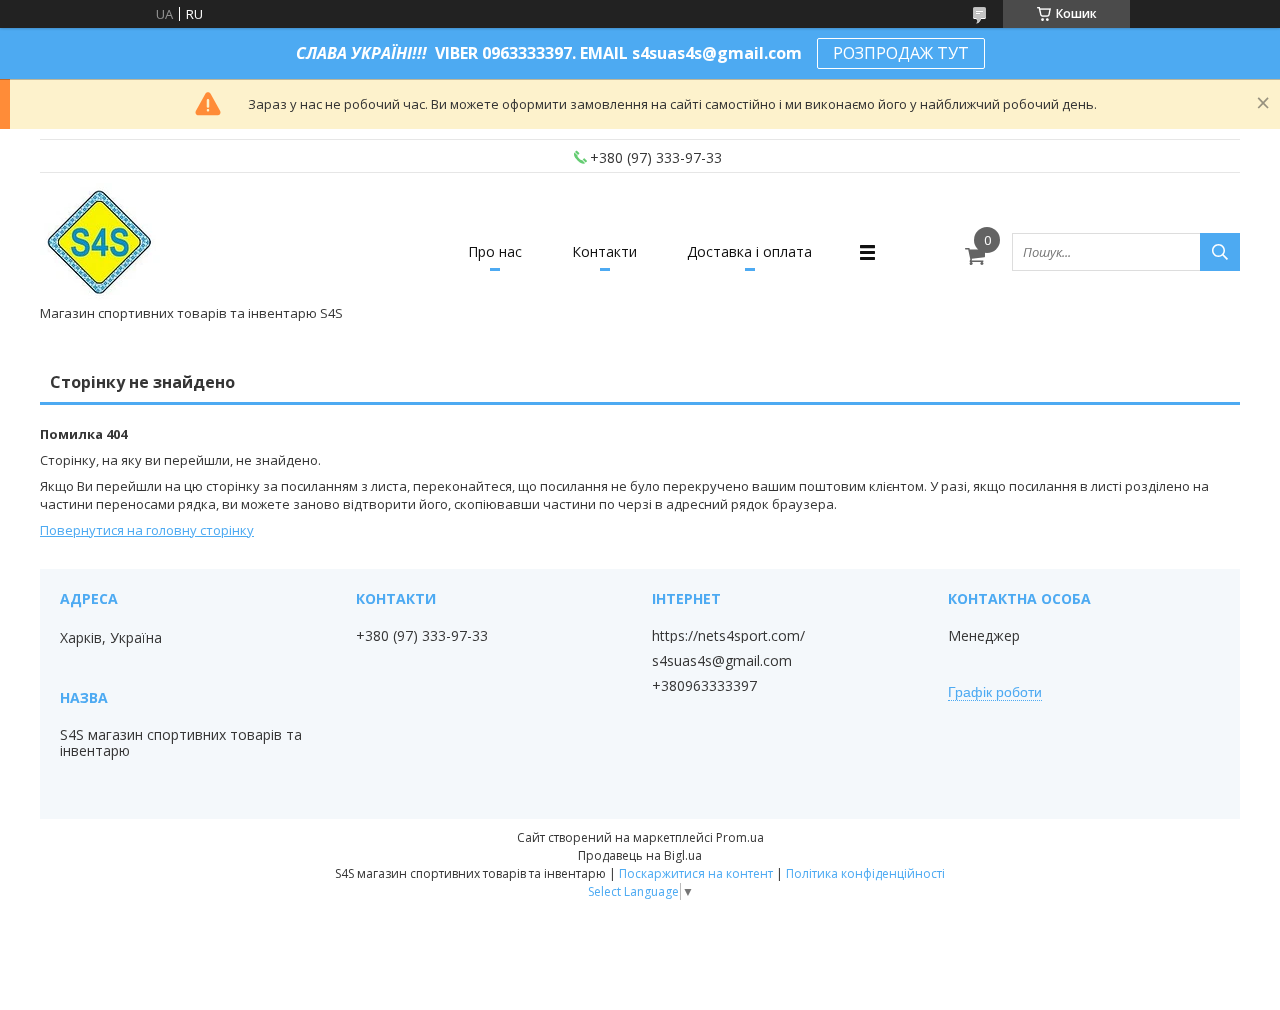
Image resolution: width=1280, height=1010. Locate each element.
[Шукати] (1220, 252)
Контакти (604, 251)
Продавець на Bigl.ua (640, 855)
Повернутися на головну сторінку (147, 530)
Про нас (495, 251)
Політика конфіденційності (865, 873)
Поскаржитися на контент (696, 873)
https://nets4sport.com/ (728, 636)
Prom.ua (740, 837)
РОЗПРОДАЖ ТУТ (901, 53)
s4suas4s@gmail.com (722, 661)
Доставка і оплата (749, 251)
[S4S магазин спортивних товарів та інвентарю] (101, 243)
